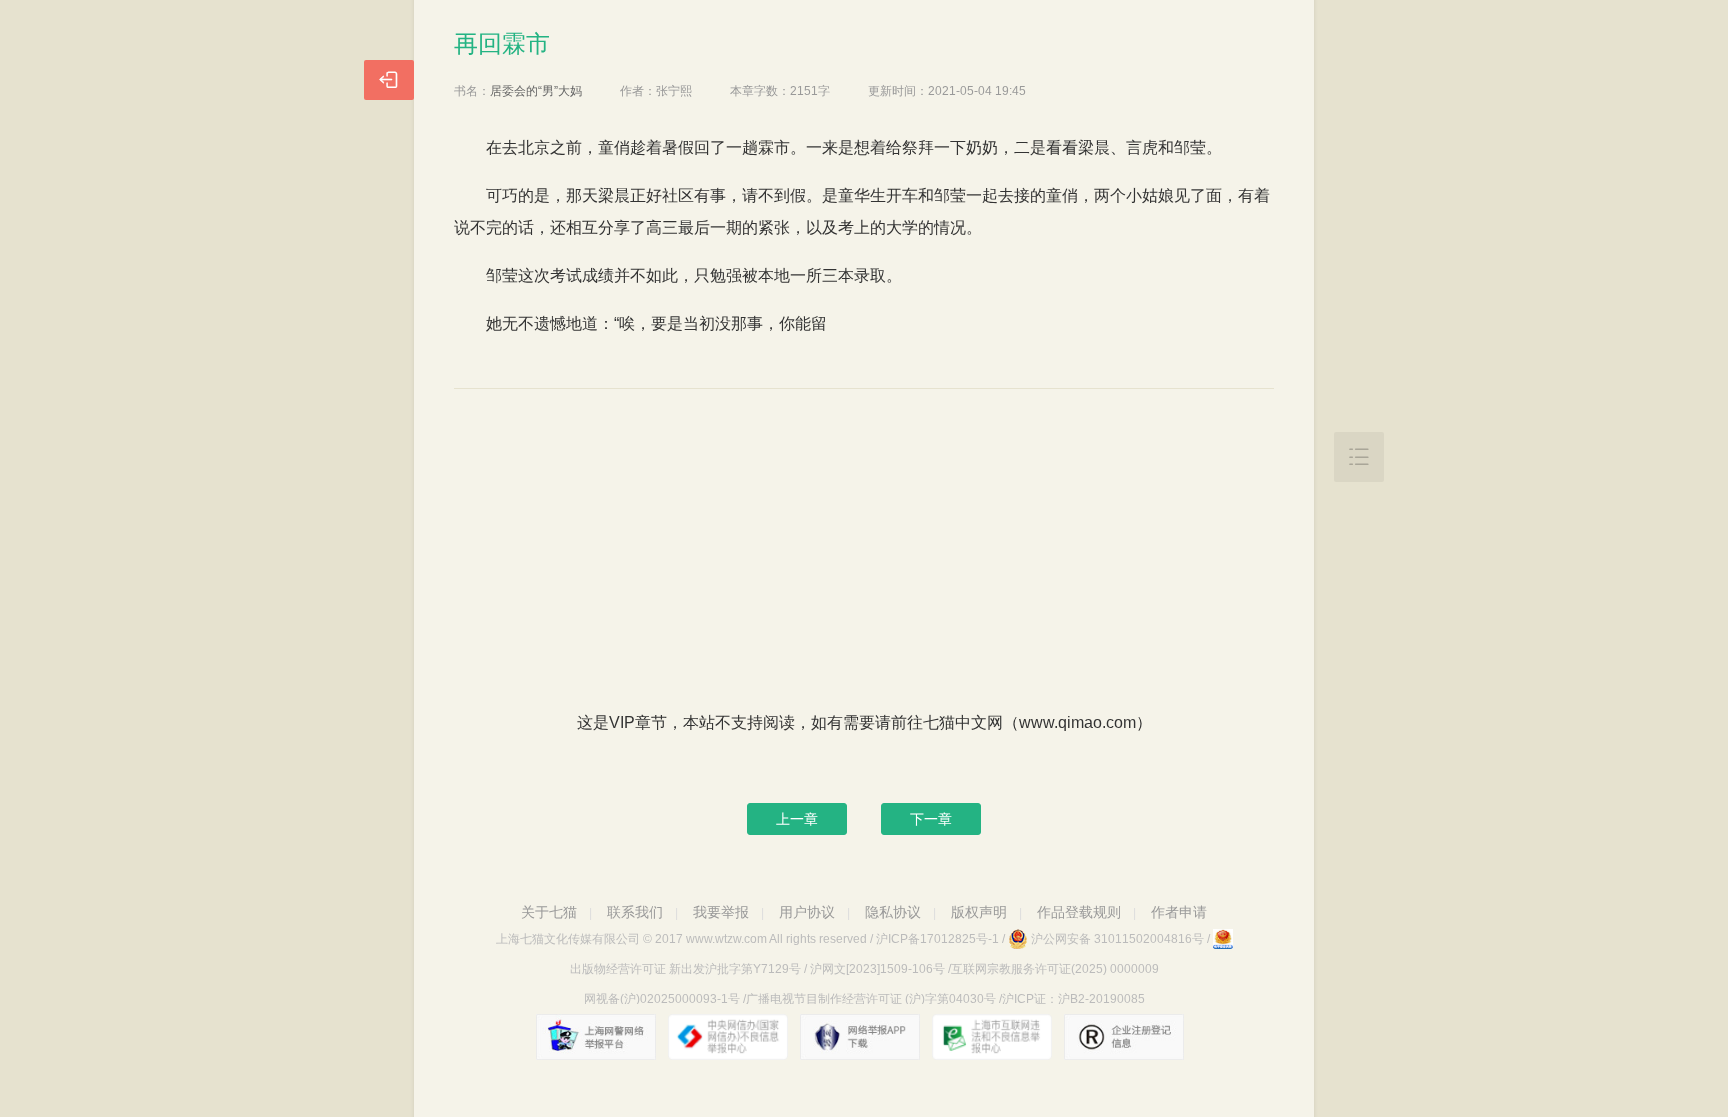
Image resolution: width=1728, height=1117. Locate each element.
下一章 (931, 819)
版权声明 (979, 912)
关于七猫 (549, 912)
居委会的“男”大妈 (536, 91)
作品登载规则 (1079, 912)
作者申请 (1179, 912)
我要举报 (721, 912)
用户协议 (807, 912)
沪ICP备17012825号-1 (937, 939)
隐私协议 (893, 912)
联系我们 (635, 912)
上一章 (797, 819)
